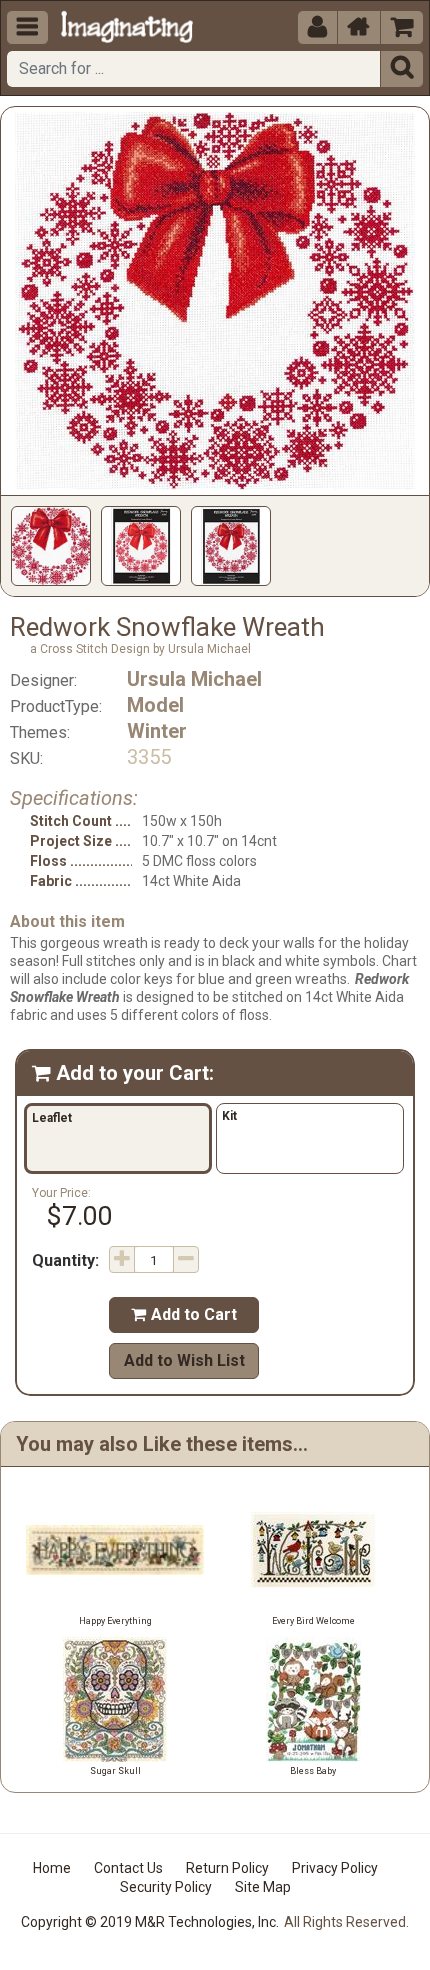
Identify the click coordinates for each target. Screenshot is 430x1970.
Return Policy (227, 1868)
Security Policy (166, 1887)
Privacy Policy (335, 1868)
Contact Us (128, 1868)
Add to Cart (184, 1314)
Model (155, 705)
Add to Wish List (184, 1360)
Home (52, 1868)
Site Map (263, 1887)
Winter (157, 731)
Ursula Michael (194, 679)
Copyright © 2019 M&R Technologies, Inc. (150, 1922)
